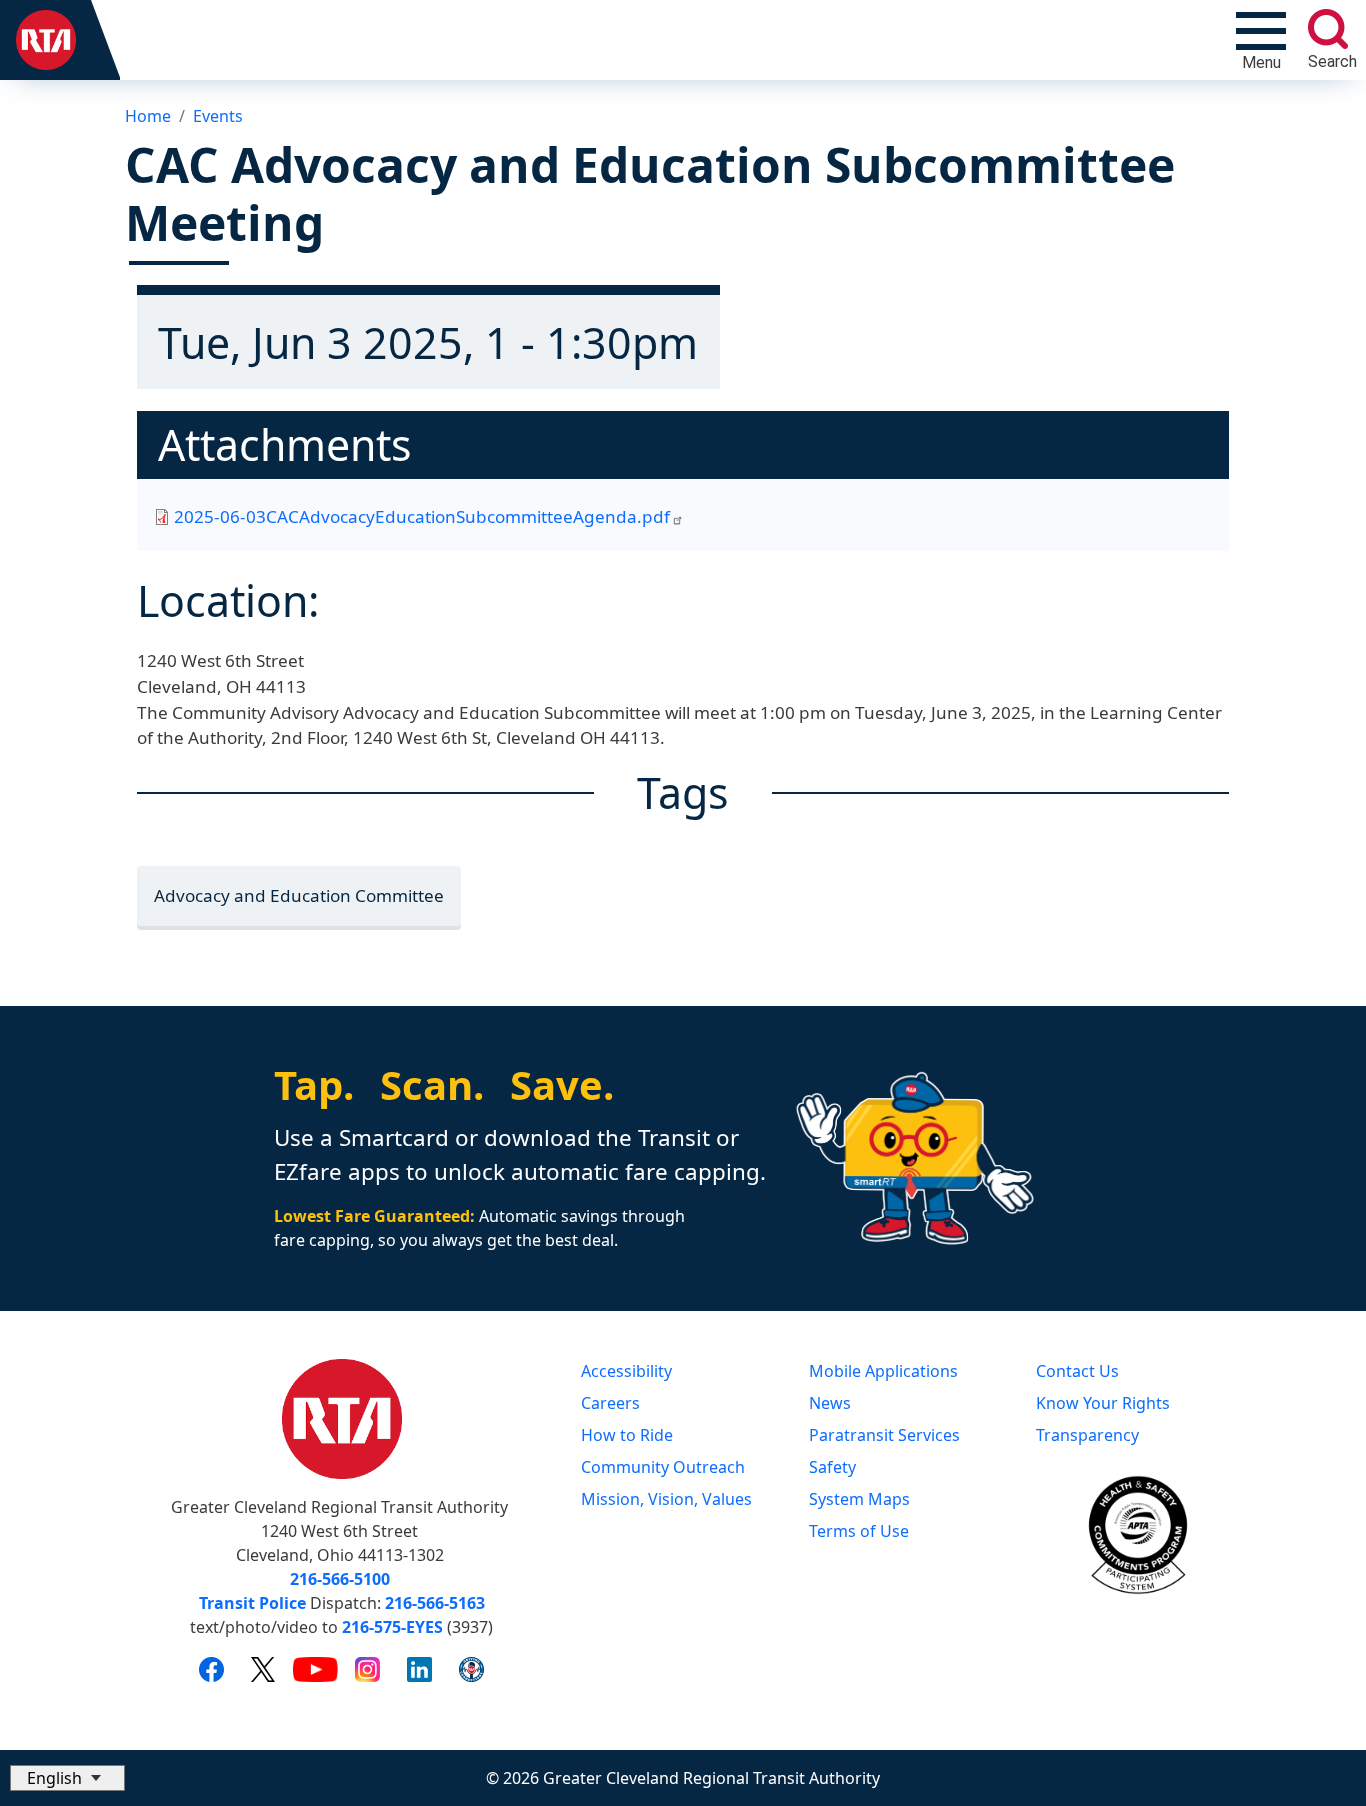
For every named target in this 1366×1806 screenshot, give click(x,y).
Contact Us (1077, 1371)
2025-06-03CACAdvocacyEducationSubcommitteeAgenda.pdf (422, 516)
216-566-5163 (435, 1603)
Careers (610, 1403)
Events (218, 116)
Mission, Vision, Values (666, 1499)
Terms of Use (859, 1531)
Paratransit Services (884, 1435)
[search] (1328, 29)
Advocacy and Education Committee (299, 895)
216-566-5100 (340, 1579)
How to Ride (627, 1435)
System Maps (859, 1499)
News (830, 1403)
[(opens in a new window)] (211, 1668)
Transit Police (252, 1603)
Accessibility (626, 1371)
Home (148, 116)
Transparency (1087, 1435)
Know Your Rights (1103, 1403)
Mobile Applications (883, 1371)
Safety (832, 1467)
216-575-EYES (392, 1627)
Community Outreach (663, 1467)
